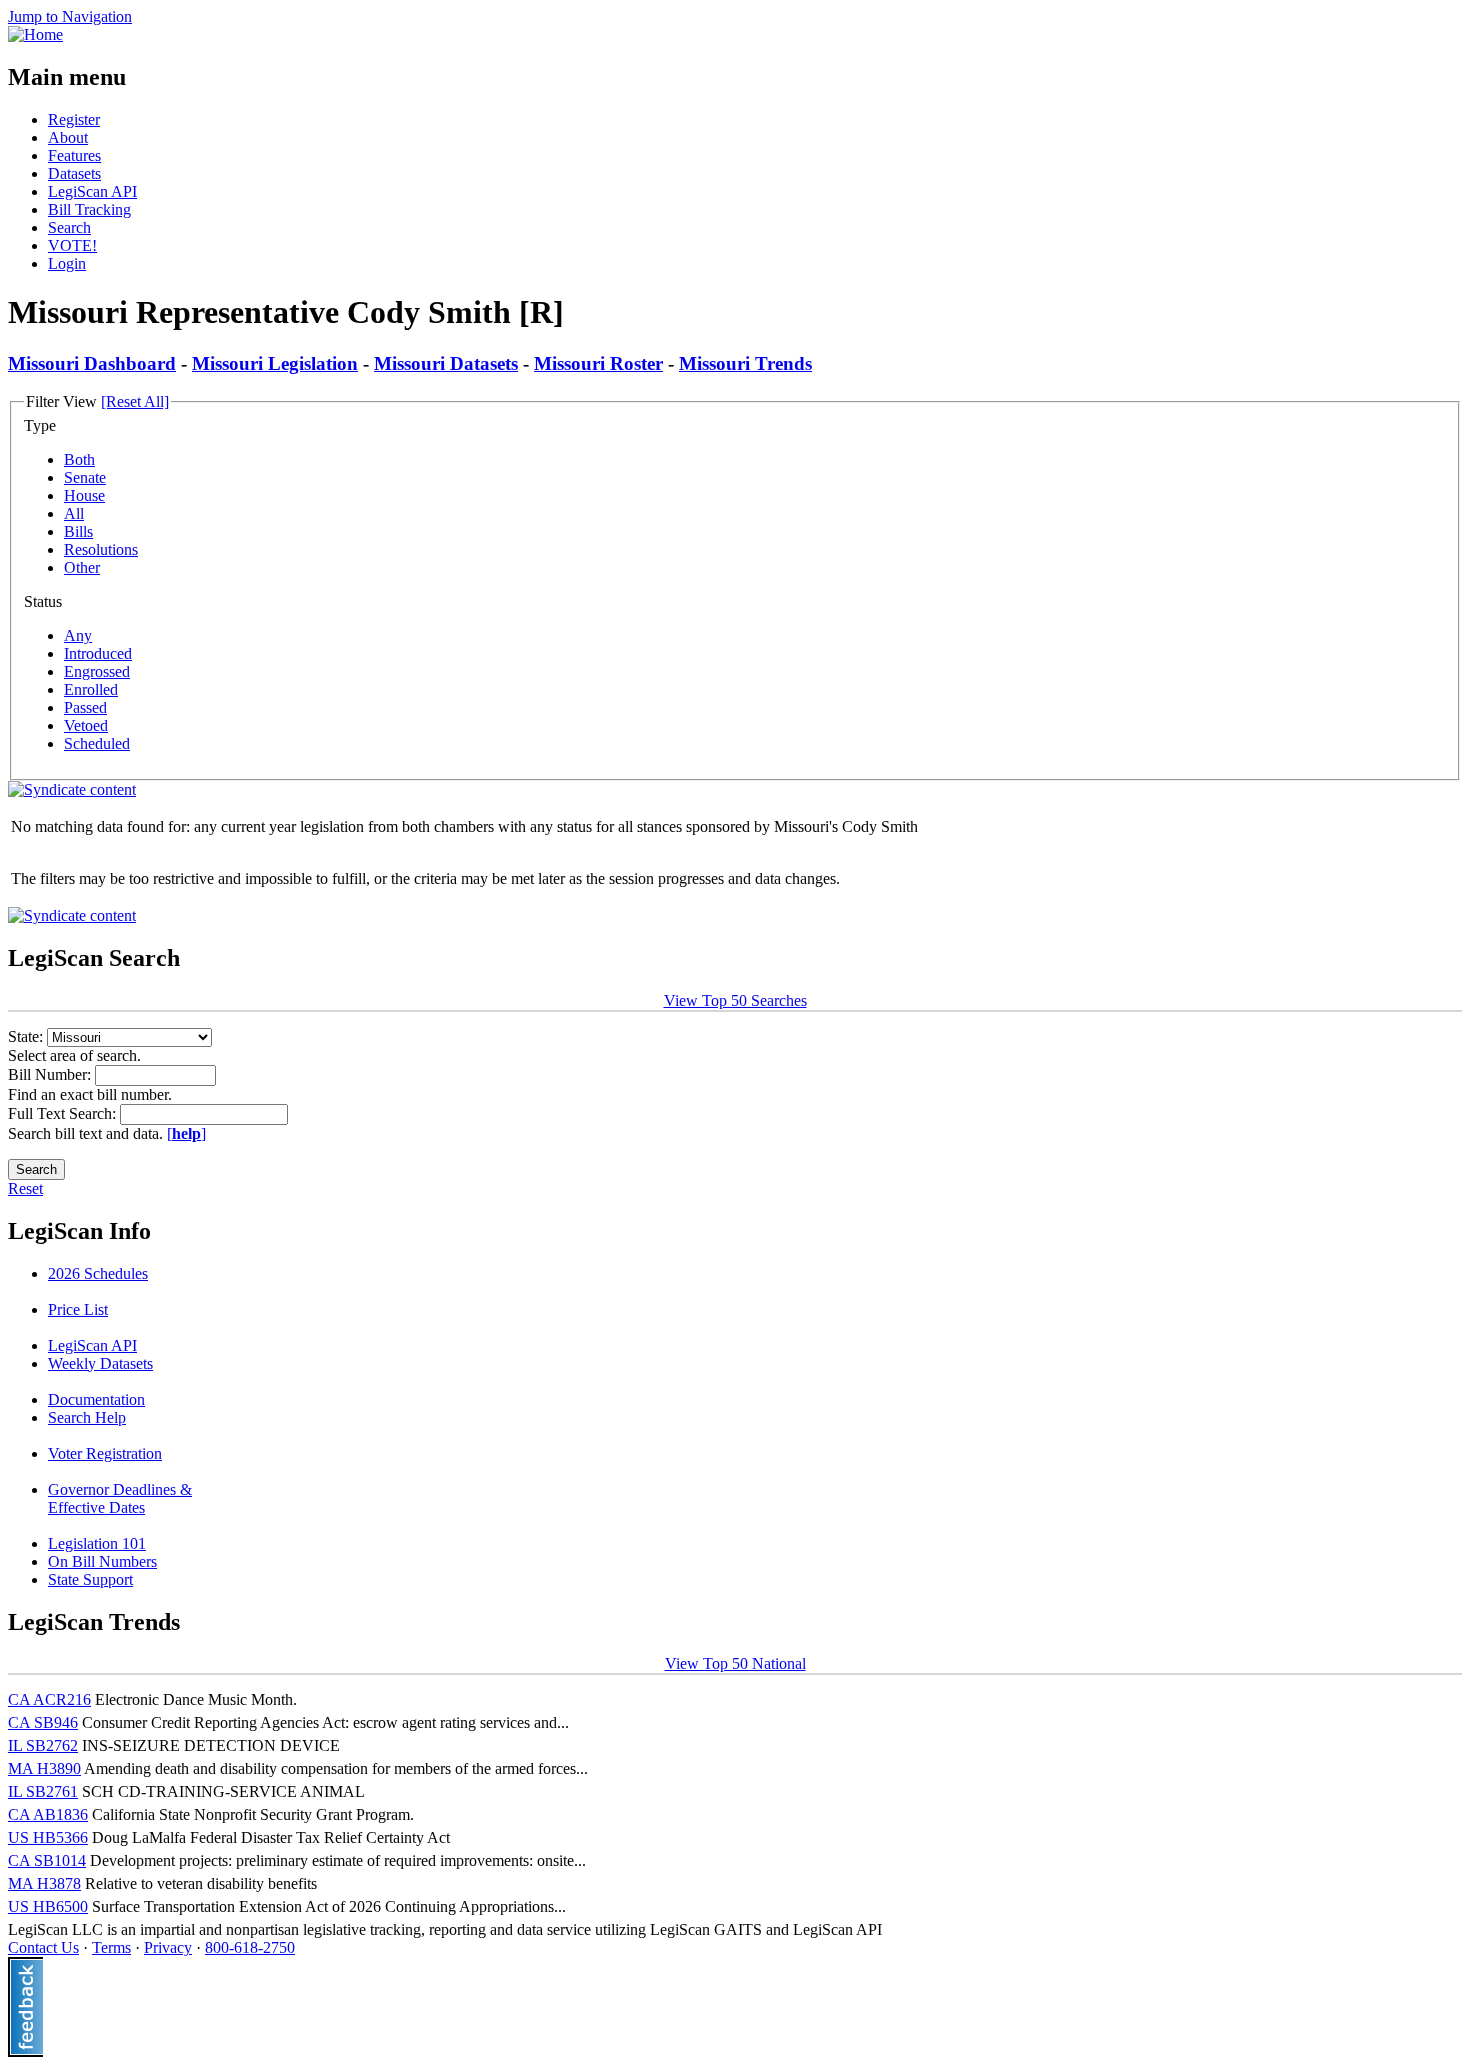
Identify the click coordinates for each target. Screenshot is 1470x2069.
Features (74, 155)
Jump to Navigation (70, 16)
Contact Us (43, 1947)
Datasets (74, 173)
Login (67, 263)
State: (27, 1036)
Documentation (96, 1399)
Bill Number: (51, 1074)
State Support (90, 1579)
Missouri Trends (745, 363)
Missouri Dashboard (92, 363)
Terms (111, 1947)
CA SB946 (43, 1722)
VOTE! (72, 245)
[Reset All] (135, 401)
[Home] (35, 34)
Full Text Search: (64, 1113)
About (68, 137)
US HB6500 (48, 1906)
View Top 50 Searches (735, 1000)
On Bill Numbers (102, 1561)
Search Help (87, 1417)
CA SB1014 (47, 1860)
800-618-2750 (250, 1947)
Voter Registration (105, 1453)
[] (186, 1133)
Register (74, 119)
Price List (78, 1309)
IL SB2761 (43, 1791)
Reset (25, 1188)
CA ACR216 (49, 1699)
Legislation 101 (97, 1543)
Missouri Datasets (446, 363)
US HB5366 (48, 1837)
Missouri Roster (598, 363)
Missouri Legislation (275, 363)
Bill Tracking (89, 209)
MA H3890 (44, 1768)
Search (69, 227)
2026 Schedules (98, 1273)
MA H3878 (44, 1883)
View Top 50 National (735, 1663)
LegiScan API (92, 191)
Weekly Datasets (100, 1363)
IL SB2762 (43, 1745)
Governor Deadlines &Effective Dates (120, 1498)
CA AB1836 (48, 1814)
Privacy (168, 1947)
